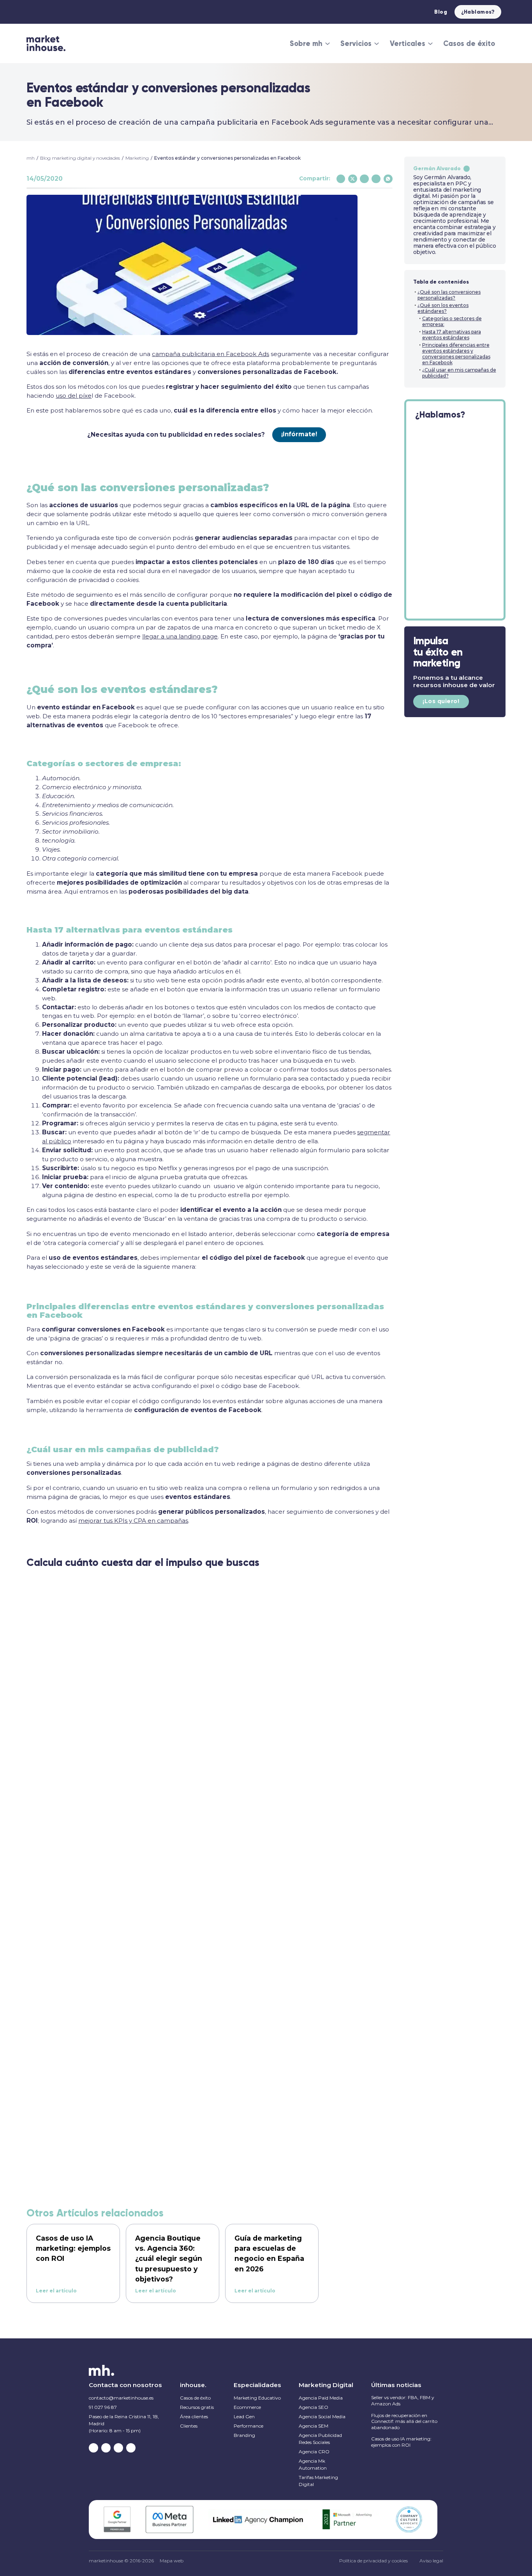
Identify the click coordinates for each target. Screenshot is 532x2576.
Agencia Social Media (322, 2416)
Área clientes (194, 2416)
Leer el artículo (56, 2291)
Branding (244, 2435)
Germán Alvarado (437, 168)
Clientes (189, 2426)
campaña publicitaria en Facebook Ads (211, 354)
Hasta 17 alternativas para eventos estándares (452, 335)
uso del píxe (74, 396)
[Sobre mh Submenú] (328, 44)
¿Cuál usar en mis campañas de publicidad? (459, 373)
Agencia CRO (314, 2452)
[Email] (364, 179)
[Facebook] (341, 179)
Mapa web (172, 2561)
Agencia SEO (314, 2407)
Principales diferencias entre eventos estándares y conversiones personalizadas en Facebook (456, 354)
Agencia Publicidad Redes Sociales (320, 2439)
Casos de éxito (469, 43)
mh (31, 158)
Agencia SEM (314, 2426)
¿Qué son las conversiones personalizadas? (449, 295)
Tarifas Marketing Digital (318, 2481)
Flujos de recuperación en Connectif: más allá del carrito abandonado (404, 2421)
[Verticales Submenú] (430, 44)
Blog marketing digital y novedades (80, 158)
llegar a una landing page (180, 636)
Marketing (137, 158)
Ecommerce (247, 2407)
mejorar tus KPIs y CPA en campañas (133, 1521)
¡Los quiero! (441, 701)
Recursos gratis (197, 2407)
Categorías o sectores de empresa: (452, 321)
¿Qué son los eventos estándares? (443, 308)
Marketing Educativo (257, 2398)
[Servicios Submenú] (377, 44)
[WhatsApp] (388, 179)
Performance (248, 2426)
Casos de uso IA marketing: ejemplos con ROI (401, 2442)
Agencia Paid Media (321, 2398)
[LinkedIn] (376, 179)
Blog (441, 12)
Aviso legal (431, 2561)
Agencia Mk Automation (313, 2464)
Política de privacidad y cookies (373, 2561)
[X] (353, 179)
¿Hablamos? (478, 12)
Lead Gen (244, 2416)
